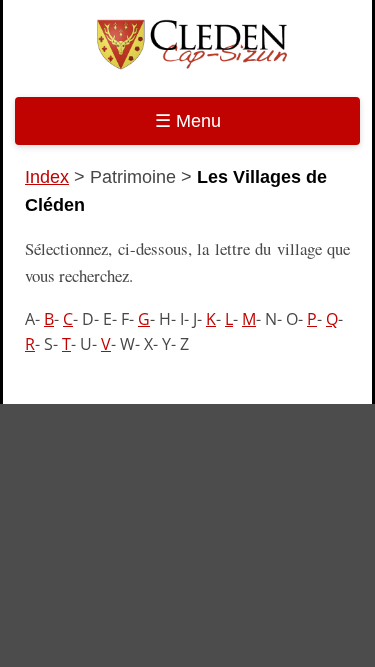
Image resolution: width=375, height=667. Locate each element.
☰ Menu (188, 121)
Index (47, 177)
